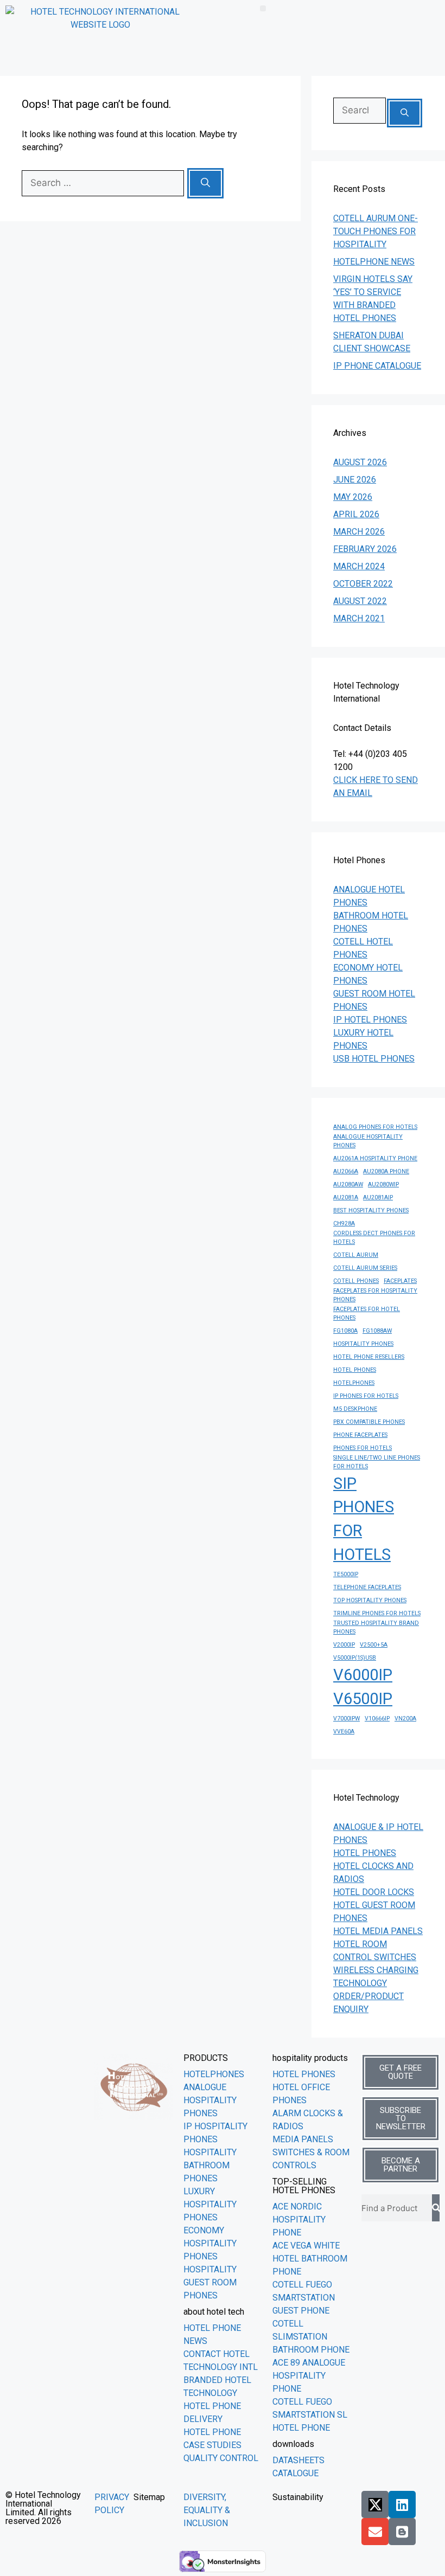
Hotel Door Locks (374, 1892)
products (206, 2058)
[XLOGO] (375, 2504)
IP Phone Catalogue (377, 366)
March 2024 (359, 566)
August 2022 (360, 601)
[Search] (205, 183)
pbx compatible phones (369, 1422)
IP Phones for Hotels (366, 1396)
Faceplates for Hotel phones (367, 1313)
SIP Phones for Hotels (364, 1519)
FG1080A (345, 1331)
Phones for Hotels (363, 1448)
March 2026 (359, 532)
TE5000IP (346, 1574)
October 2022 (363, 584)
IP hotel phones (370, 1020)
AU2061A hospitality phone (375, 1158)
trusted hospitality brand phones (376, 1627)
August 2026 (360, 462)
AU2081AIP (378, 1197)
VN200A (405, 1719)
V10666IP (377, 1719)
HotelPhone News (374, 262)
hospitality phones (363, 1344)
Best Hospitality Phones (371, 1210)
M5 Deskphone (355, 1409)
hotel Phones (355, 1370)
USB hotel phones (374, 1059)
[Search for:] (104, 183)
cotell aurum (356, 1255)
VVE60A (344, 1732)
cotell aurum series (365, 1268)
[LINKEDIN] (402, 2504)
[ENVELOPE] (375, 2532)
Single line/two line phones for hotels (377, 1462)
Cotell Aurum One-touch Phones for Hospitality (376, 231)
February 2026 (365, 549)
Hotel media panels (378, 1931)
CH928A (344, 1223)
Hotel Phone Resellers (369, 1357)
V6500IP (363, 1699)
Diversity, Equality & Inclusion (207, 2510)
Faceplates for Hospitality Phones (375, 1295)
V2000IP (344, 1645)
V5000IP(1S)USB (355, 1658)
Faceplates (400, 1281)
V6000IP (363, 1675)
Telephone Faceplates (367, 1587)
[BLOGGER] (402, 2532)
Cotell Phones (356, 1281)
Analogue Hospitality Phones (368, 1141)
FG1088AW (377, 1331)
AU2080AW (348, 1184)
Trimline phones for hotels (377, 1613)
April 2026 (356, 514)
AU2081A (346, 1197)
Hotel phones (365, 1853)
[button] (263, 8)
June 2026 (355, 480)
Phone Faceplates (360, 1435)
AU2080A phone (386, 1171)
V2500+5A (374, 1645)
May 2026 (353, 497)
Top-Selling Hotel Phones (304, 2186)
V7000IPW (347, 1719)
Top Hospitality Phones (370, 1600)
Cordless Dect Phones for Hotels (374, 1238)
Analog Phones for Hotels (375, 1127)
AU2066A (346, 1171)
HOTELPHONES (354, 1383)
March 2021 (359, 618)
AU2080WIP (383, 1184)
